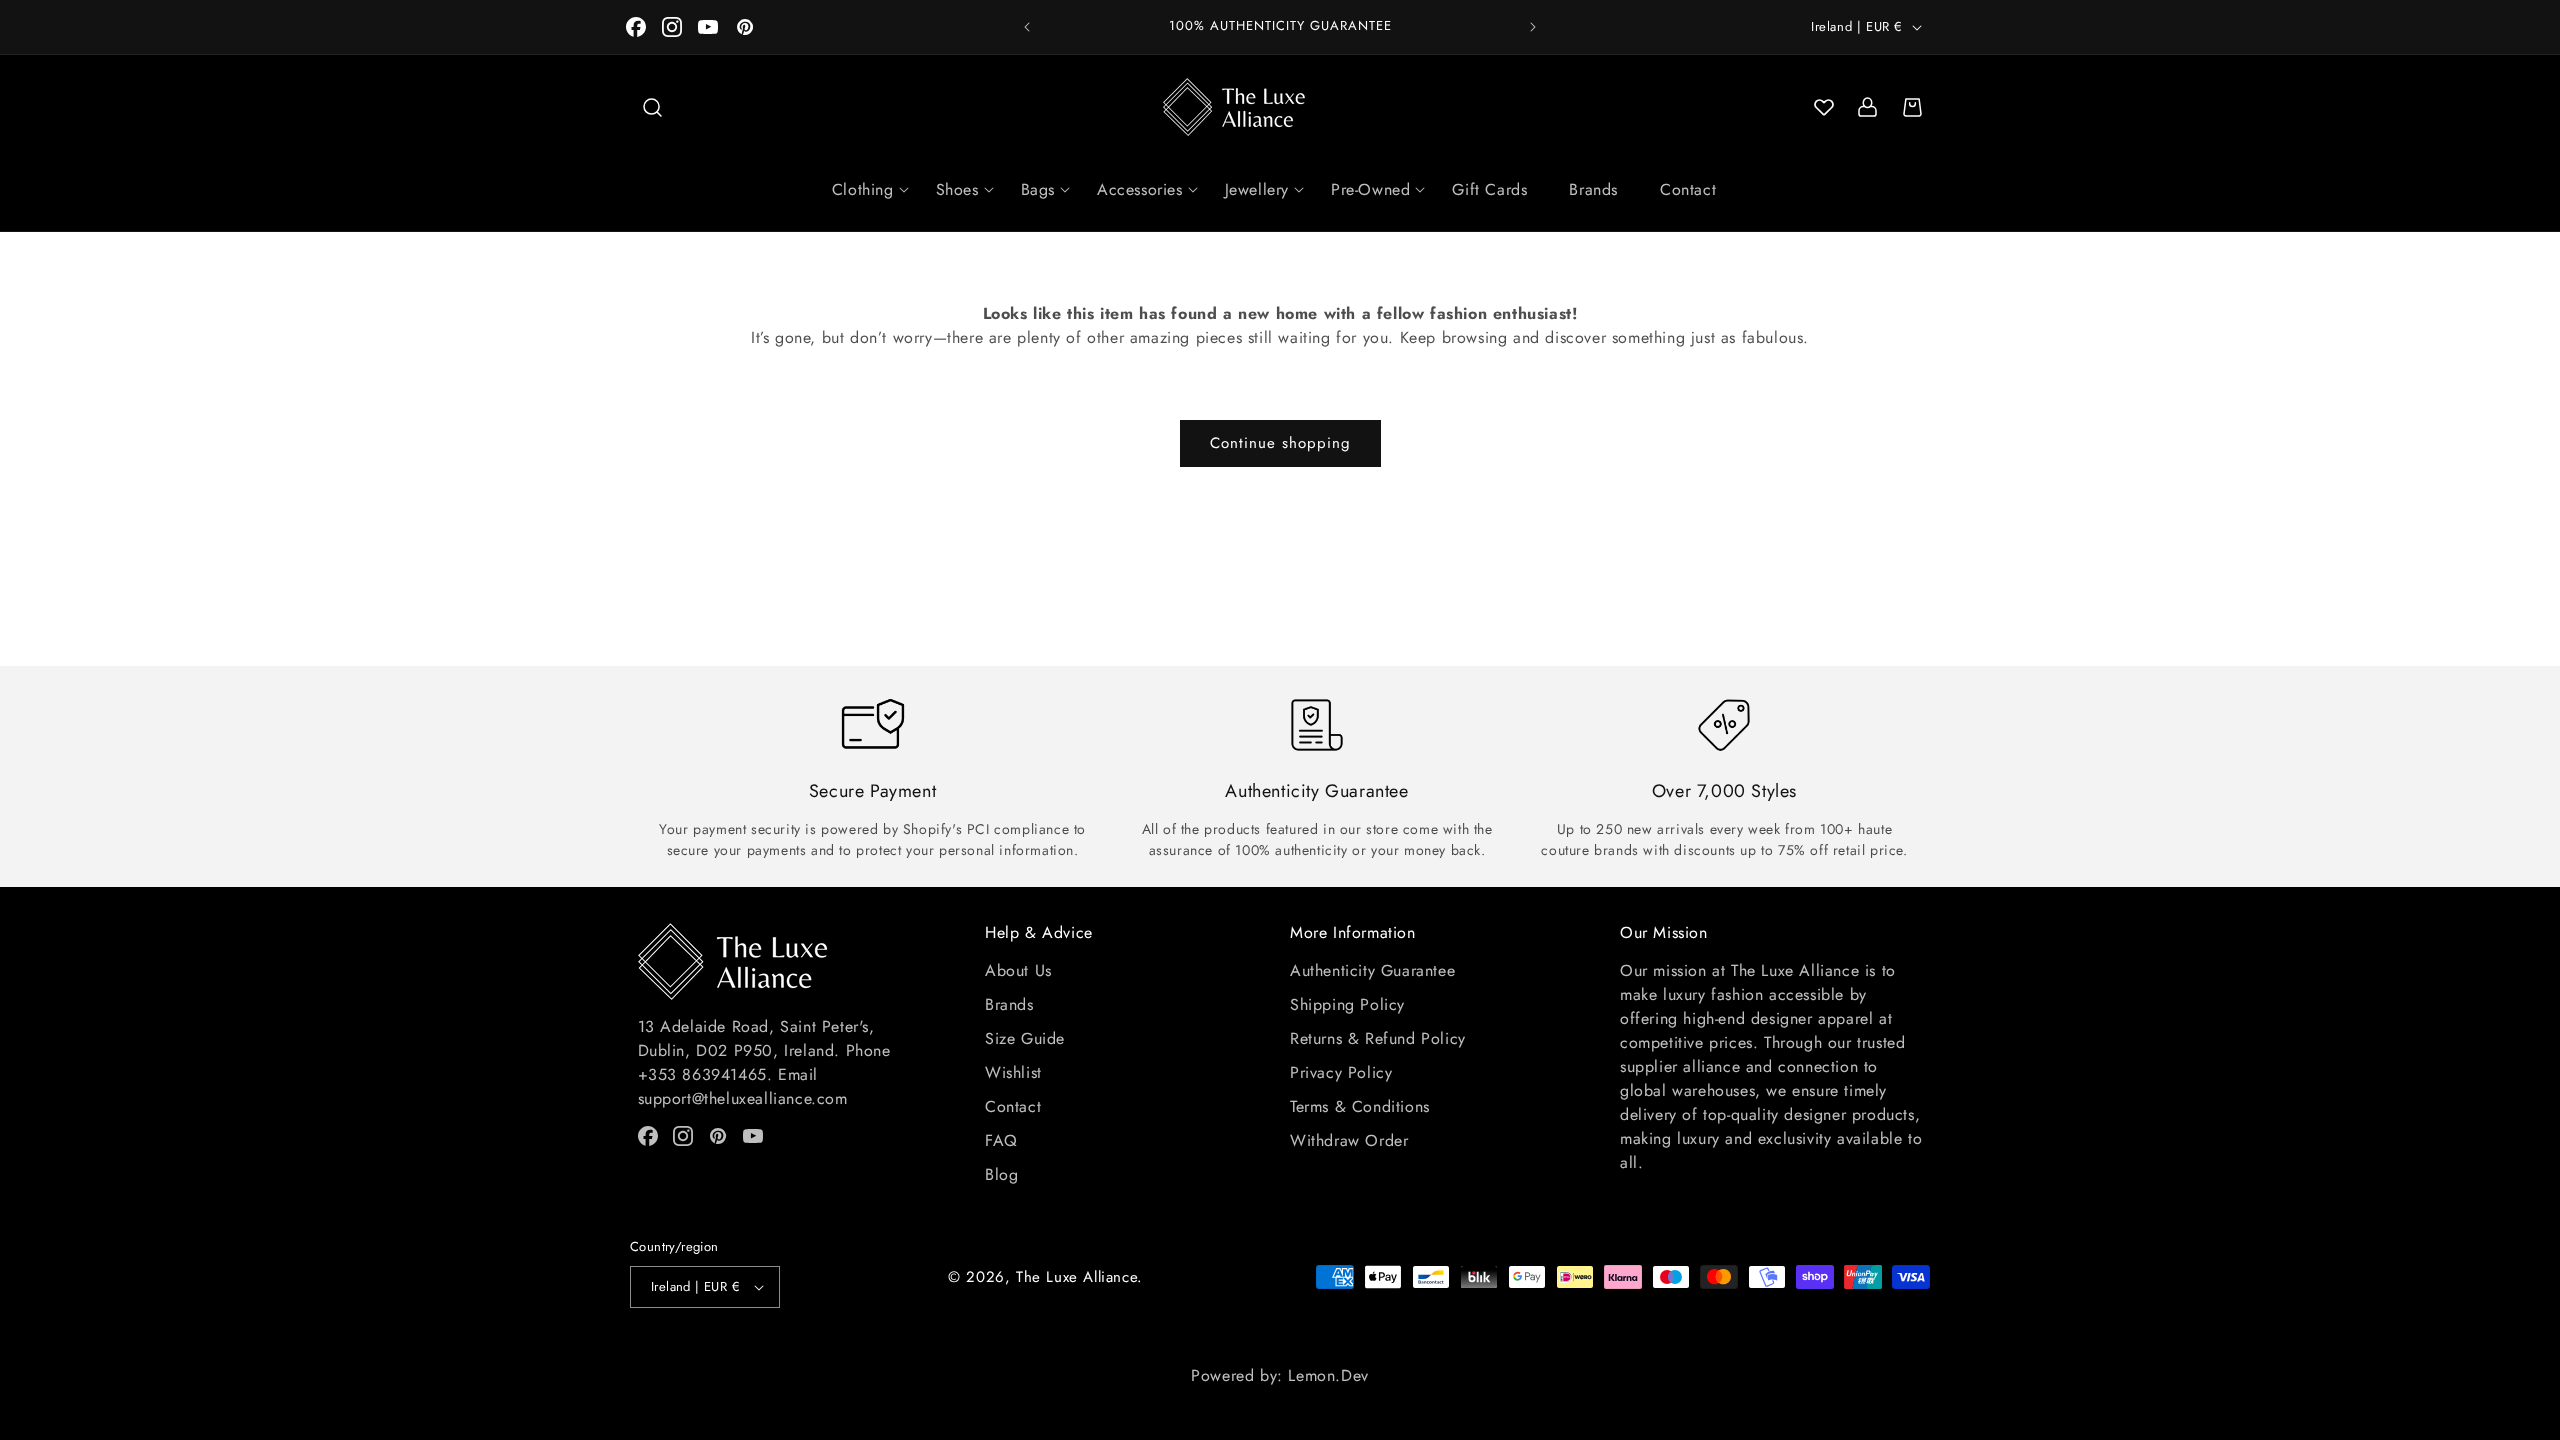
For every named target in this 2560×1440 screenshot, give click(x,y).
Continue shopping (1280, 443)
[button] (652, 107)
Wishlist (1013, 1072)
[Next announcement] (1533, 27)
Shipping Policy (1347, 1004)
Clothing (863, 189)
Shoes (957, 189)
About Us (1018, 970)
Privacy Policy (1341, 1072)
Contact (1688, 189)
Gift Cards (1489, 189)
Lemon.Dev (1328, 1375)
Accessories (1140, 189)
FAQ (1001, 1140)
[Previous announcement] (1027, 27)
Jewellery (1257, 189)
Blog (1001, 1174)
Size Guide (1025, 1038)
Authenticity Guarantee (1372, 970)
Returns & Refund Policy (1378, 1038)
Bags (1038, 189)
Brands (1593, 189)
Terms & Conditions (1360, 1106)
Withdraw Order (1349, 1140)
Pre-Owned (1370, 189)
